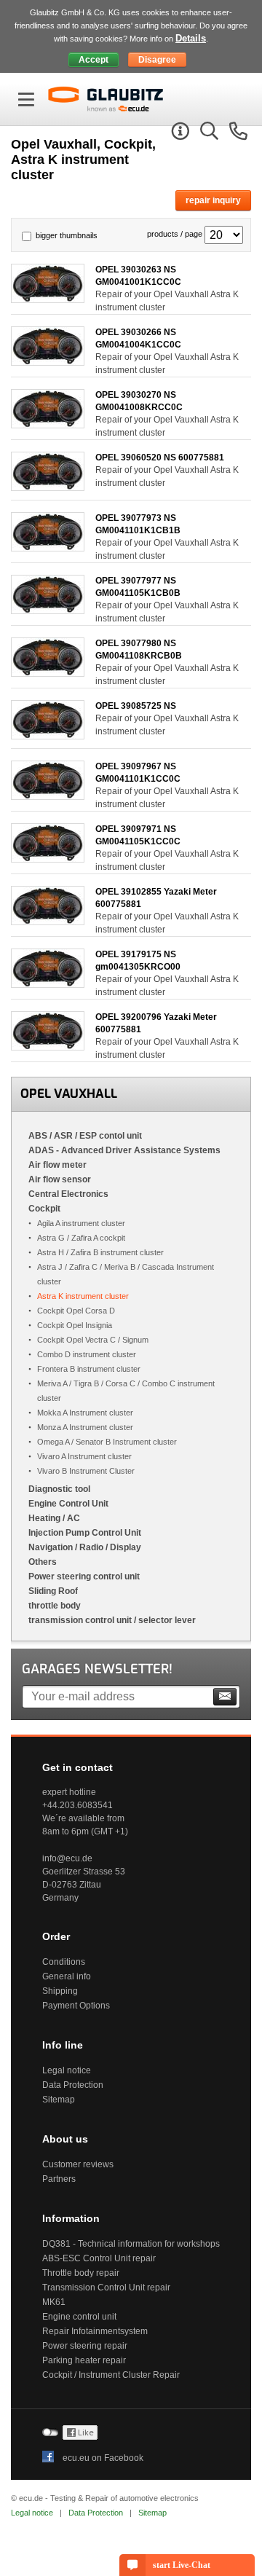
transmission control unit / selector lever (112, 1620)
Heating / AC (54, 1518)
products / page (175, 234)
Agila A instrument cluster (81, 1223)
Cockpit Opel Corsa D (76, 1311)
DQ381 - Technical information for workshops (131, 2244)
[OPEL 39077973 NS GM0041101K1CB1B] (48, 547)
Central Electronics (68, 1194)
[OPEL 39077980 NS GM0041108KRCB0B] (48, 673)
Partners (59, 2179)
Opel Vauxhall (69, 1094)
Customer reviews (78, 2164)
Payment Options (76, 2006)
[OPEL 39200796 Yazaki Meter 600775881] (48, 1046)
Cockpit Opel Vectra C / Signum (93, 1340)
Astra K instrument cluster (83, 1296)
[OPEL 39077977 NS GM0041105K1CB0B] (48, 610)
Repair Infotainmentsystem (95, 2331)
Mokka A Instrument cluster (85, 1413)
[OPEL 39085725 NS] (48, 735)
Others (43, 1562)
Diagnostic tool (59, 1489)
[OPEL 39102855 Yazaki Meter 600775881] (48, 921)
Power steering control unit (84, 1576)
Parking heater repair (84, 2360)
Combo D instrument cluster (87, 1354)
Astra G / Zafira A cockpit (81, 1238)
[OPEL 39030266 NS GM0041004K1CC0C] (48, 362)
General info (67, 1976)
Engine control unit (79, 2317)
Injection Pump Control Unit (85, 1533)
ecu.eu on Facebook (103, 2458)
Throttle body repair (81, 2273)
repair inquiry (213, 200)
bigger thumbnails (67, 235)
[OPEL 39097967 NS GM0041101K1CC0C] (48, 796)
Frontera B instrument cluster (89, 1369)
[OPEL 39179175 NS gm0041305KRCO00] (48, 984)
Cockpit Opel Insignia (75, 1325)
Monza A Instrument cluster (85, 1427)
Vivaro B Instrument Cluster (86, 1471)
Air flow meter (57, 1165)
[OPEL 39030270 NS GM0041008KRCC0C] (48, 424)
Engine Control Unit (68, 1504)
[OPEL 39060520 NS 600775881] (48, 487)
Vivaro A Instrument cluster (84, 1456)
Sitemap (59, 2100)
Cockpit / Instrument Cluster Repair (111, 2375)
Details (191, 38)
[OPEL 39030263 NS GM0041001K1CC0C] (48, 299)
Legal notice (67, 2070)
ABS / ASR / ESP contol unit (85, 1136)
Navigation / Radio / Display (85, 1547)
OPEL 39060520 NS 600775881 (160, 458)
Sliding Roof (53, 1591)
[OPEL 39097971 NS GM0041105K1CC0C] (48, 859)
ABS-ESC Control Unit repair (99, 2258)
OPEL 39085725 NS (136, 706)
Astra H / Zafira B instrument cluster (100, 1252)
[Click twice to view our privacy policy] (80, 2437)
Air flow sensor (60, 1179)
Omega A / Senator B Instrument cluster (107, 1442)
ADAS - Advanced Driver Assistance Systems (124, 1150)
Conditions (64, 1962)
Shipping (60, 1991)
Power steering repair (85, 2346)
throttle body (55, 1606)
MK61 (54, 2302)
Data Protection (73, 2085)
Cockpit (44, 1209)
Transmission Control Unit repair (106, 2288)
